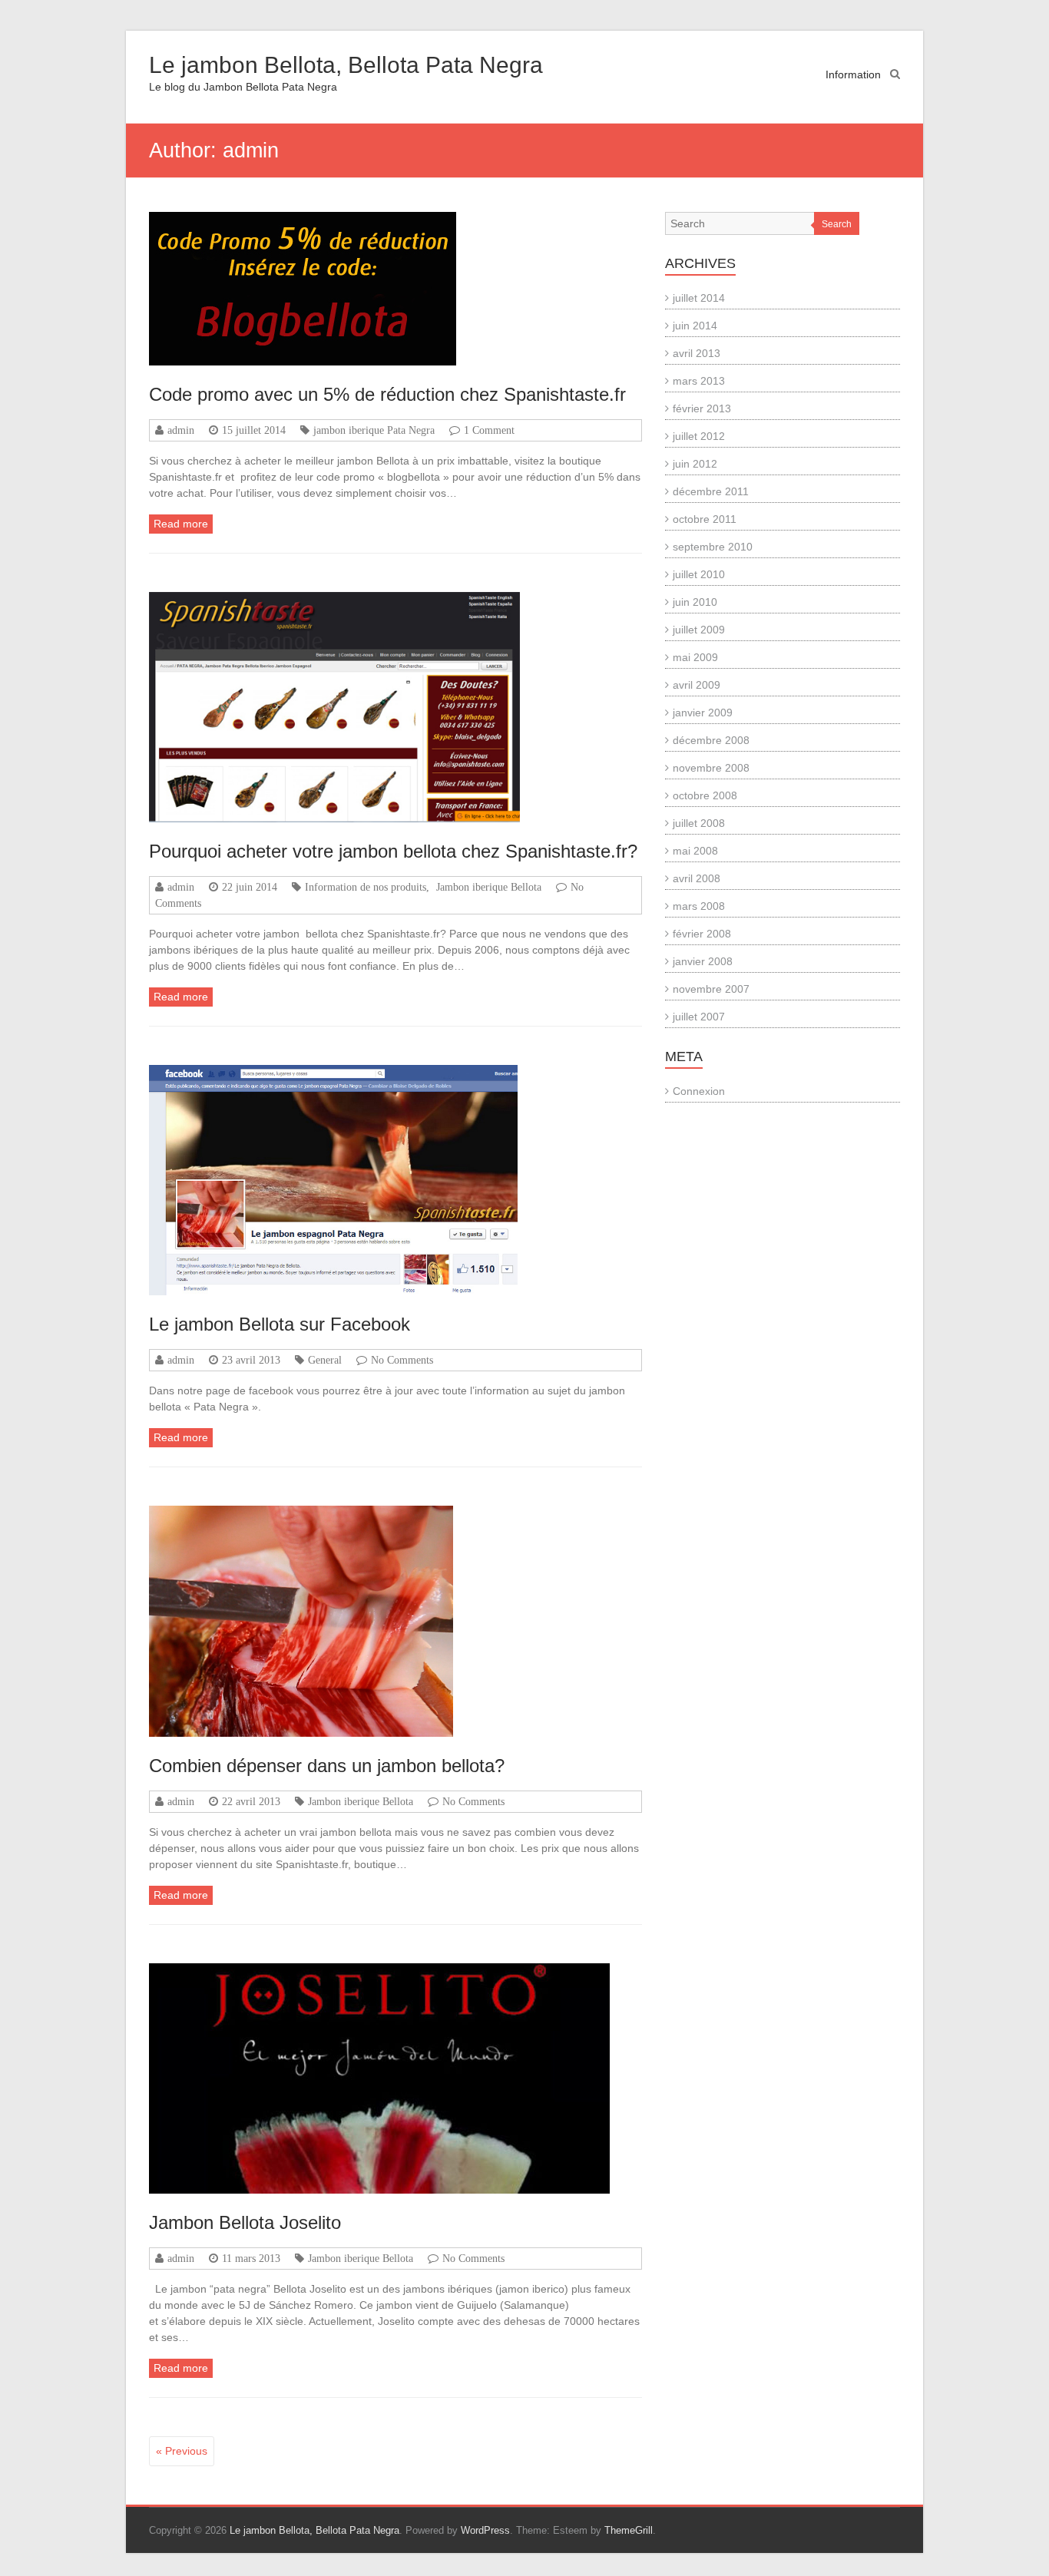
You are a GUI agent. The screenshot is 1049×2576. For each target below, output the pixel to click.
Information (853, 74)
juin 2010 (695, 602)
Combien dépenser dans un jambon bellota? (327, 1766)
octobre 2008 (705, 795)
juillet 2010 (699, 574)
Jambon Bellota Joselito (245, 2222)
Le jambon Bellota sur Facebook (280, 1324)
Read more (181, 524)
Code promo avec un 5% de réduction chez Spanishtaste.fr (387, 394)
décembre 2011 (711, 491)
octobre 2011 (705, 519)
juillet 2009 (699, 630)
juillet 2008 (699, 823)
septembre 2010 (713, 547)
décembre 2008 (711, 740)
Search (837, 224)
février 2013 (702, 408)
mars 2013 (699, 381)
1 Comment (489, 430)
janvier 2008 (703, 961)
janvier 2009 (703, 713)
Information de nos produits (366, 887)
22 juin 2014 (250, 887)
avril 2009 (697, 685)
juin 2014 (695, 326)
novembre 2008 (711, 768)
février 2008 (702, 934)
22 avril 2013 (251, 1801)
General (325, 1360)
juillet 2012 (699, 436)
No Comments (402, 1360)
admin (181, 430)
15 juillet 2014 (254, 430)
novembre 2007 (711, 989)
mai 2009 (695, 657)
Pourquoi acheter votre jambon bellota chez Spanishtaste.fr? (393, 851)
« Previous (182, 2451)
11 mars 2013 (251, 2258)
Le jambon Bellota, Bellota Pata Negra (346, 65)
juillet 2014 (699, 298)
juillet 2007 (699, 1017)
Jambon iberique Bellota (489, 887)
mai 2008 (695, 851)
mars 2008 (699, 906)
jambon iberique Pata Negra (374, 430)
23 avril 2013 (251, 1360)
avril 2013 (697, 353)
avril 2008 (697, 878)
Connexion (699, 1091)
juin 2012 (695, 464)
